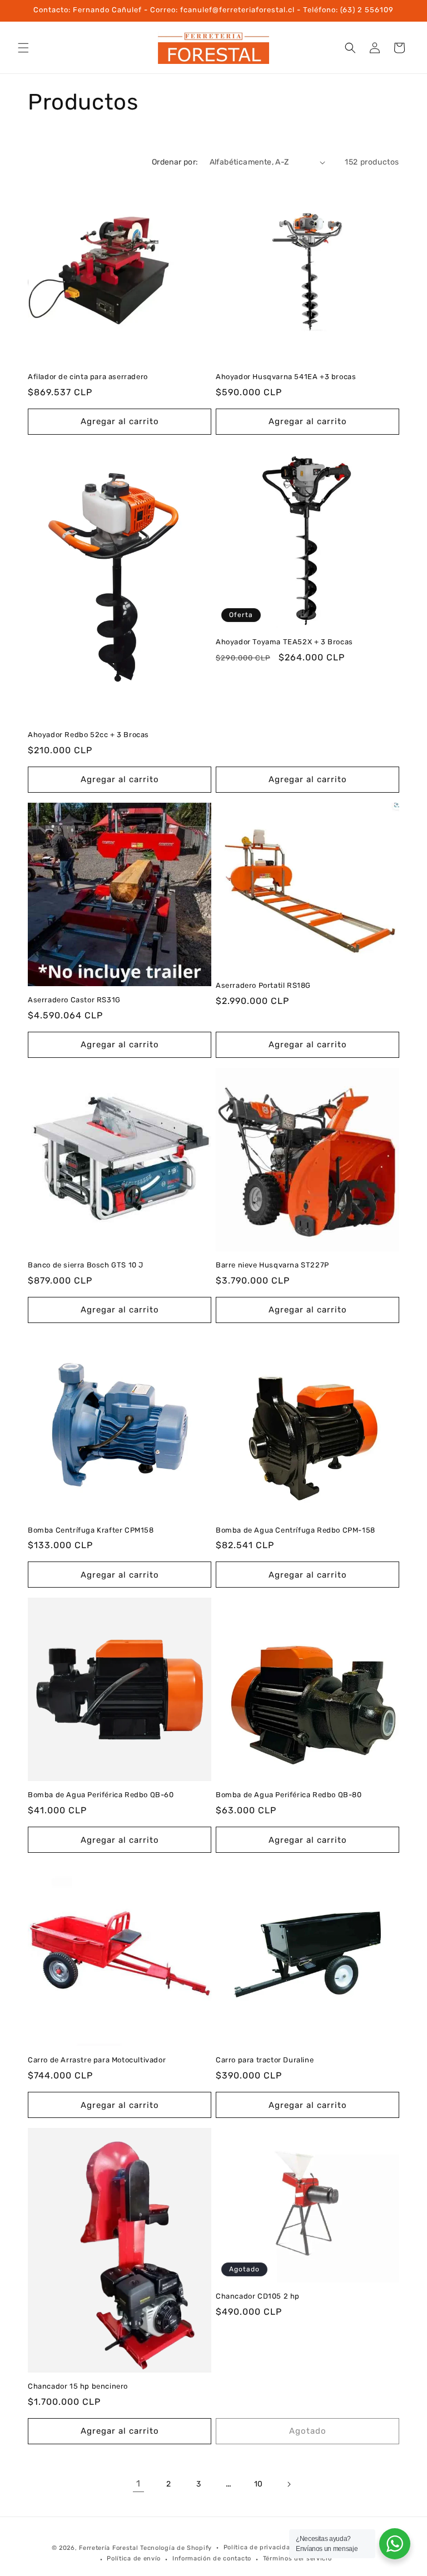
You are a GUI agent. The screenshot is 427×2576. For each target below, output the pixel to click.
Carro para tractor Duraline (265, 2060)
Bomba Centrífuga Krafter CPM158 (91, 1530)
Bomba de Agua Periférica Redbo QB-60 (101, 1795)
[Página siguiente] (289, 2484)
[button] (23, 48)
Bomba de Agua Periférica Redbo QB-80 (289, 1795)
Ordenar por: (175, 162)
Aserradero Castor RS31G (74, 1000)
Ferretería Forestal (108, 2548)
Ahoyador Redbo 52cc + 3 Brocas (88, 735)
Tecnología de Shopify (176, 2548)
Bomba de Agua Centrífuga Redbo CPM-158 (296, 1530)
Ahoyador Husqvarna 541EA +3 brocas (286, 377)
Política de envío (134, 2558)
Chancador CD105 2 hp (258, 2296)
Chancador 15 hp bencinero (78, 2386)
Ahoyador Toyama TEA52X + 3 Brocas (284, 642)
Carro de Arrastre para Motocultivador (97, 2060)
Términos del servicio (297, 2558)
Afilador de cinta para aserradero (88, 377)
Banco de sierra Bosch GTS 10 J (86, 1265)
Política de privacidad (259, 2547)
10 (259, 2484)
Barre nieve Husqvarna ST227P (272, 1265)
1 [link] (138, 2483)
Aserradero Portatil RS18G (263, 985)
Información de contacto (212, 2558)
